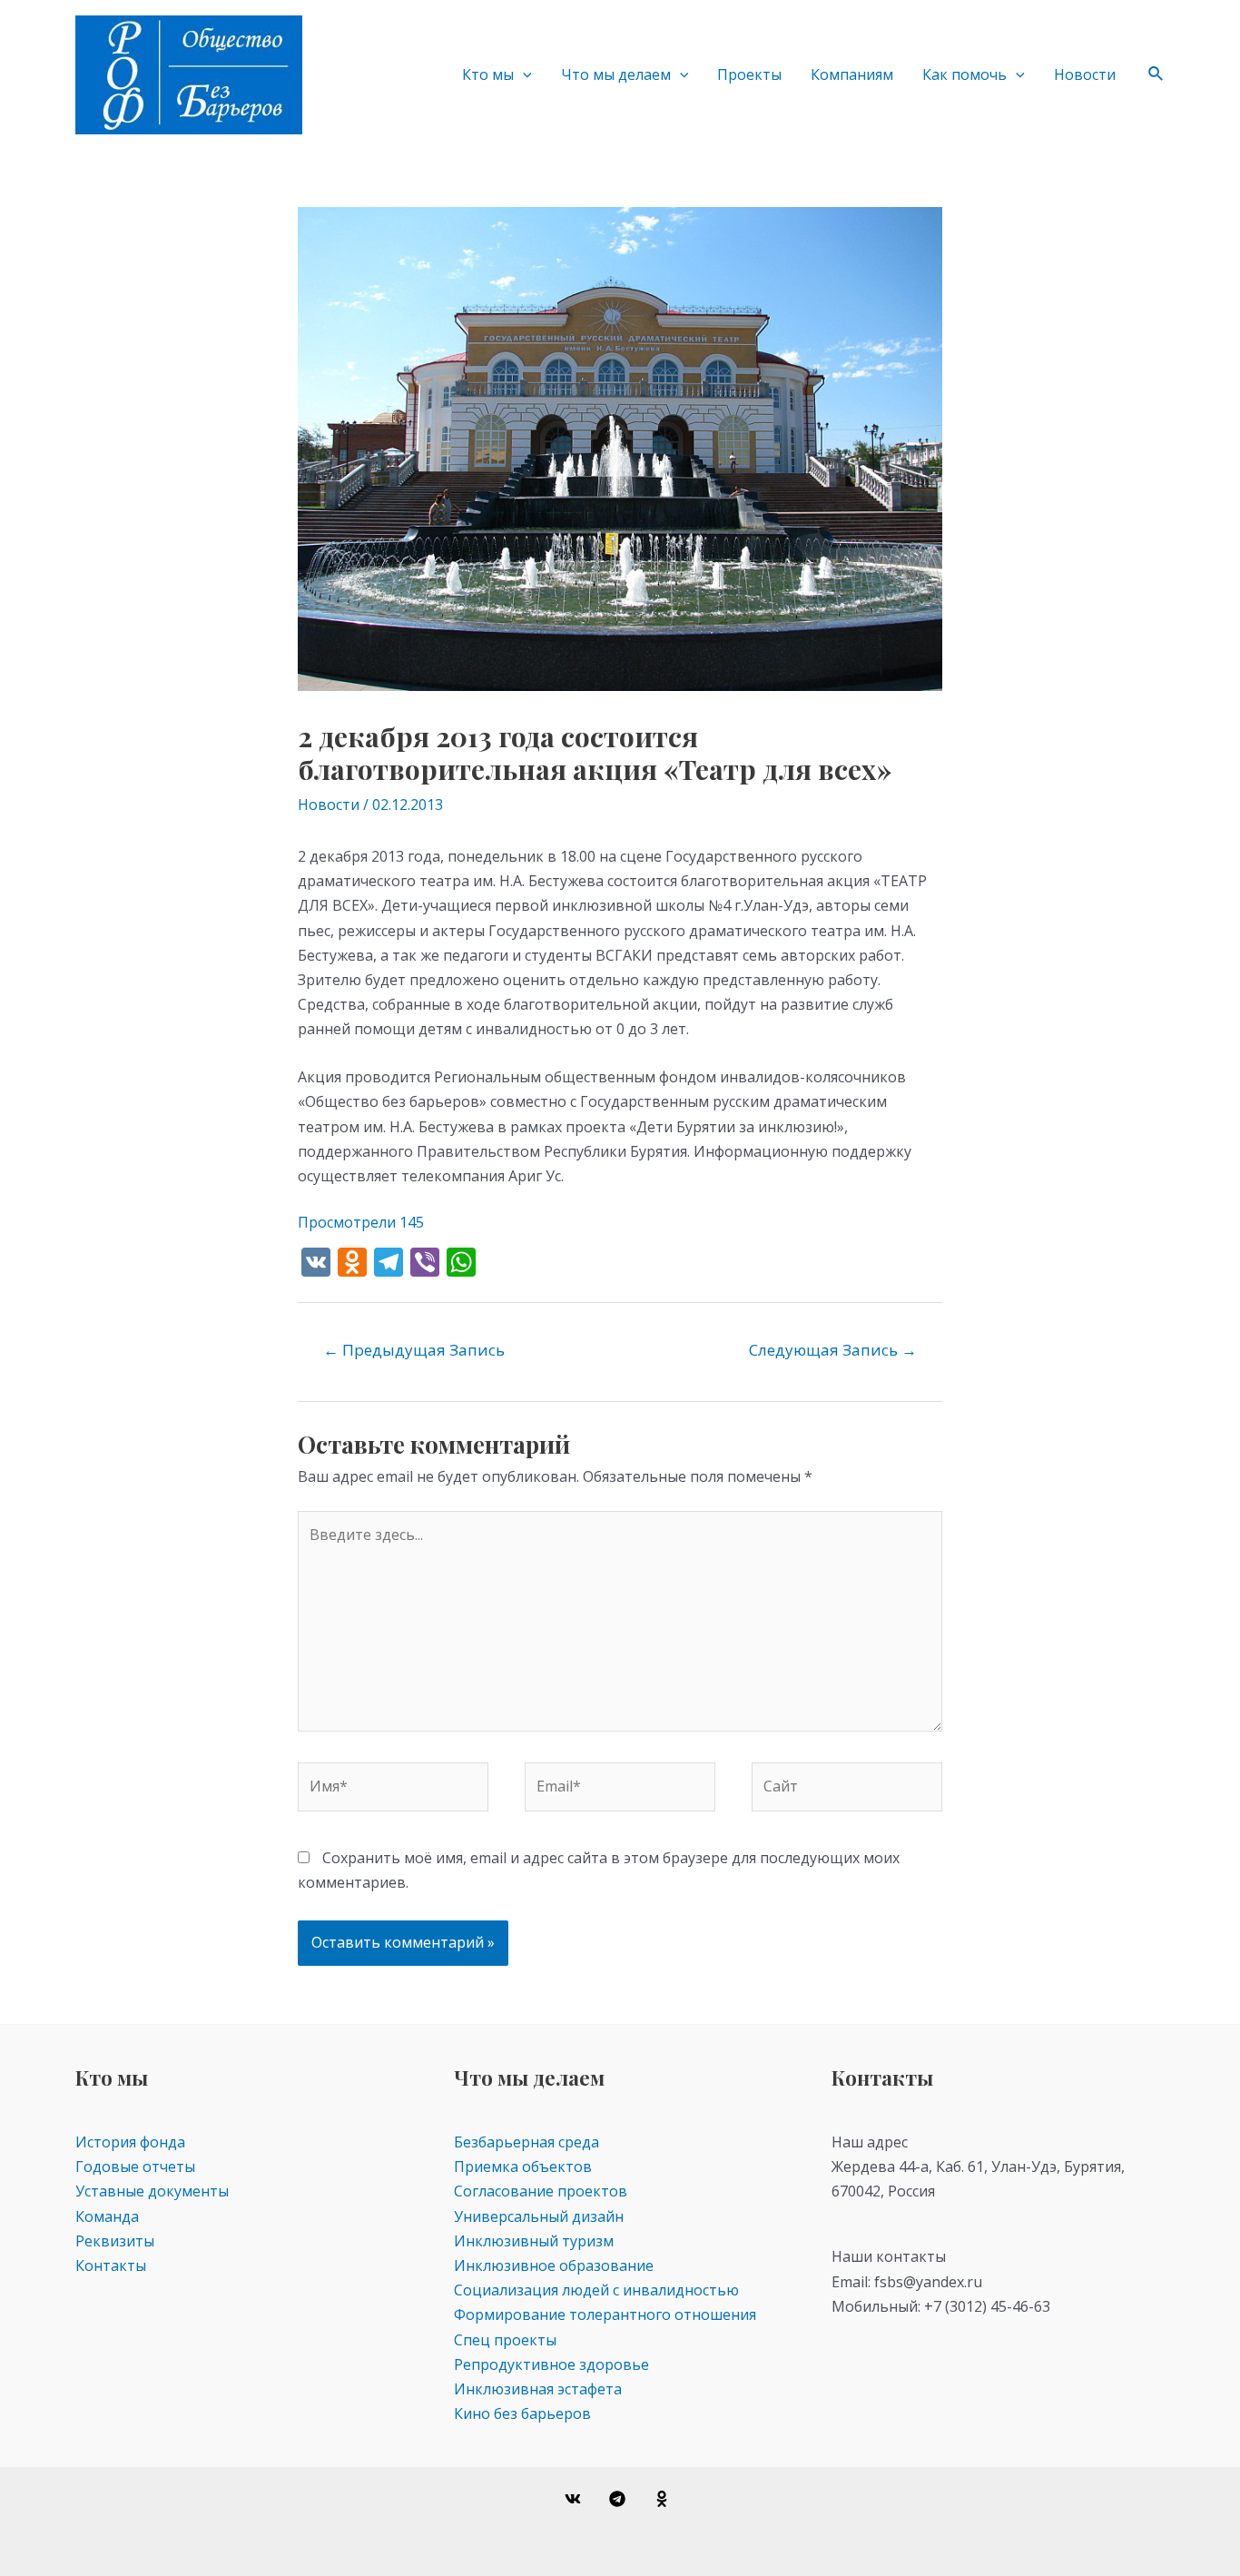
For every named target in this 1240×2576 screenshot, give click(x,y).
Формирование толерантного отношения (605, 2314)
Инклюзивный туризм (534, 2241)
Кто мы (488, 74)
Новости (1085, 74)
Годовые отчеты (135, 2166)
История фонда (130, 2142)
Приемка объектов (523, 2166)
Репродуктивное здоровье (551, 2364)
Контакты (111, 2265)
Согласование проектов (541, 2191)
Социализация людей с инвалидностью (596, 2290)
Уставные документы (152, 2191)
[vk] (576, 2499)
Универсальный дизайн (539, 2216)
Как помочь (964, 74)
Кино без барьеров (522, 2413)
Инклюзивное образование (554, 2265)
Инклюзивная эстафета (538, 2389)
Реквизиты (115, 2241)
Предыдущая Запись (414, 1350)
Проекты (749, 74)
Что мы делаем (616, 74)
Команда (107, 2216)
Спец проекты (505, 2340)
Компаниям (852, 74)
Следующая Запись (833, 1350)
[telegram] (620, 2499)
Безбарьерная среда (527, 2142)
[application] (523, 74)
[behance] (664, 2499)
